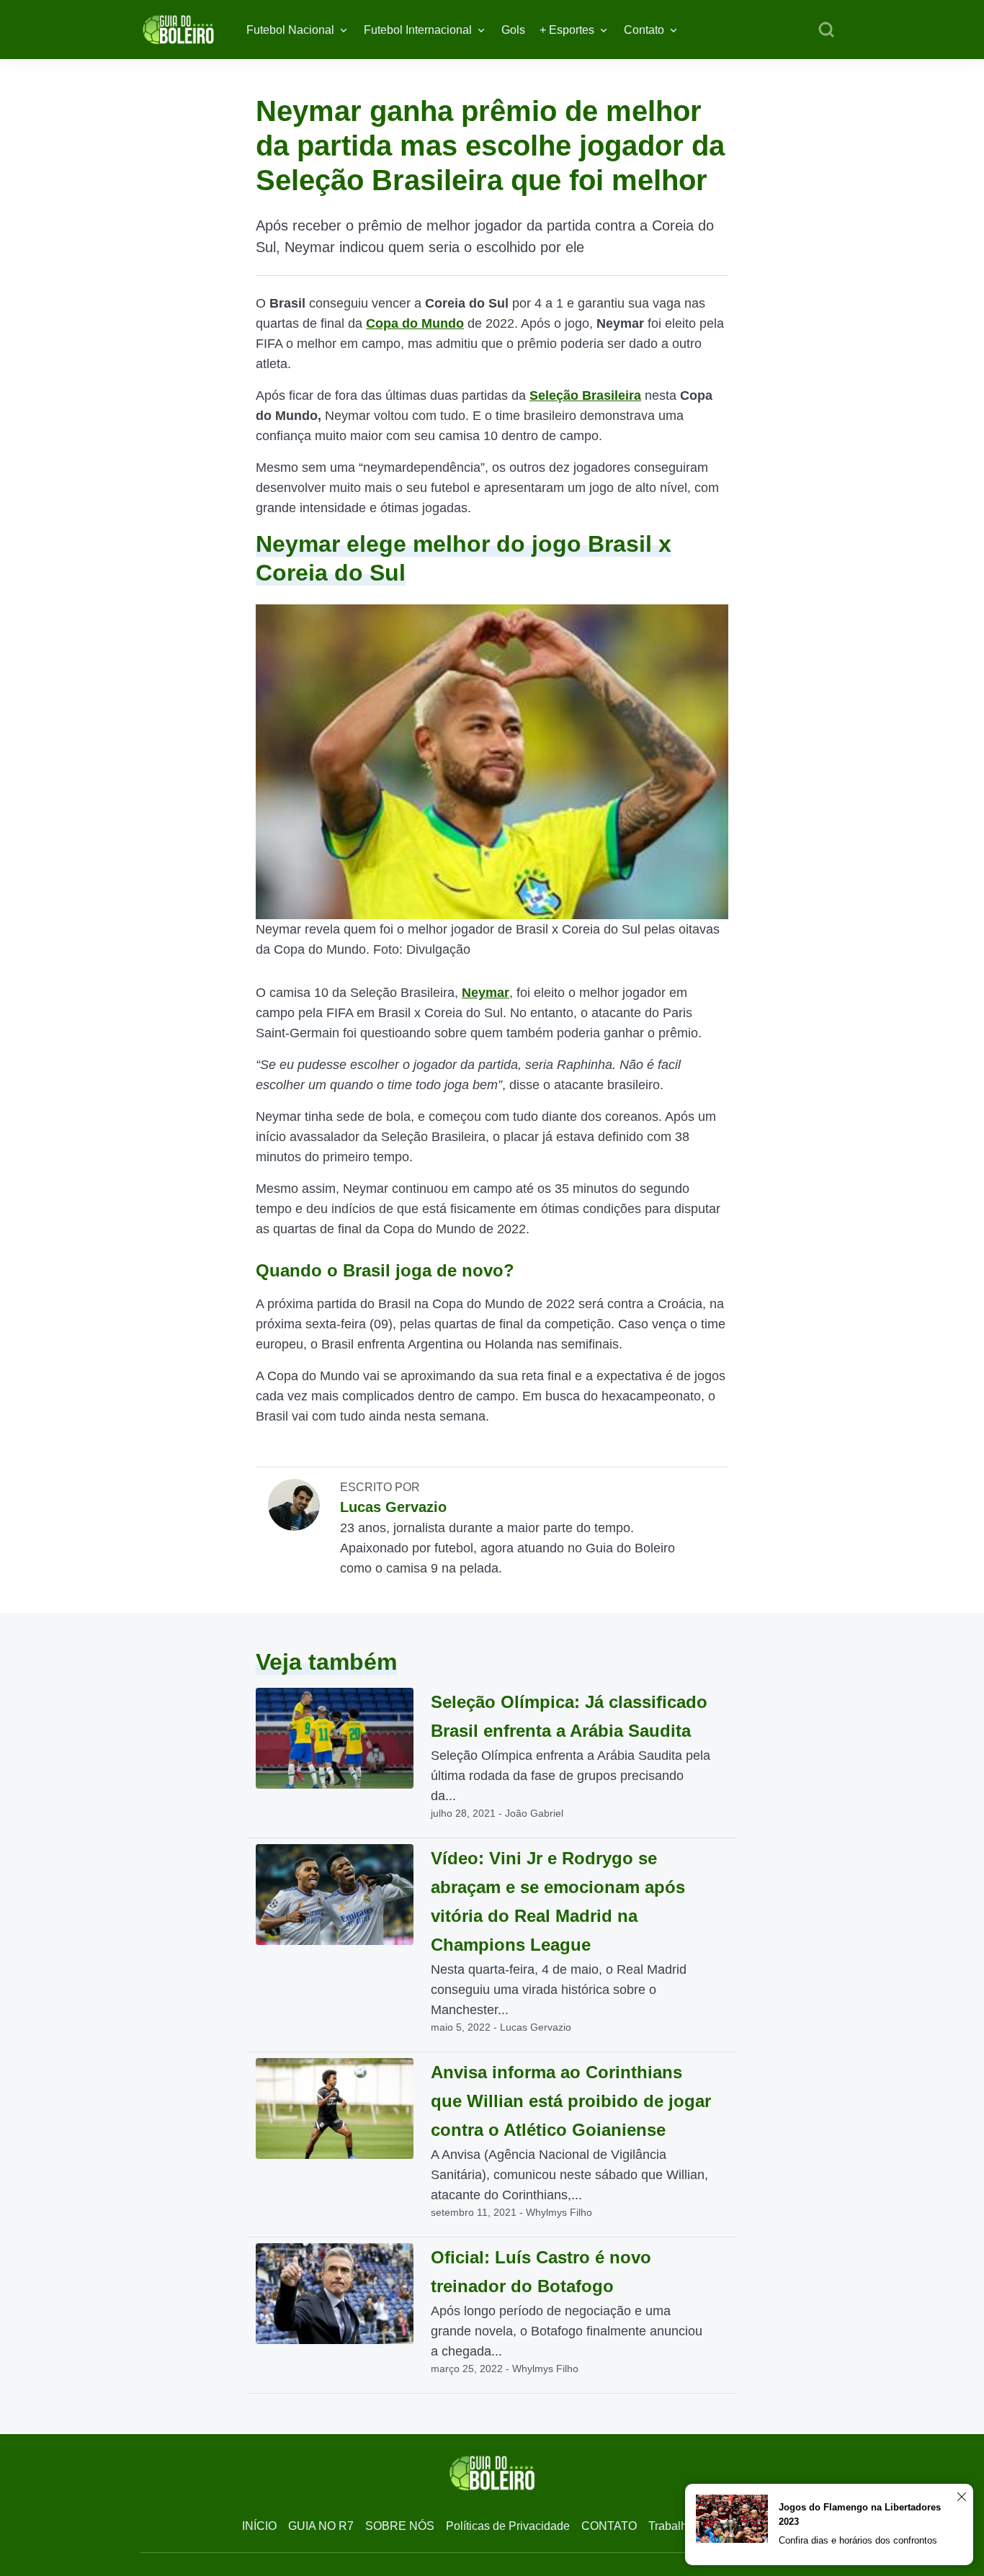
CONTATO (609, 2526)
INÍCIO (259, 2526)
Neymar (486, 993)
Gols (513, 30)
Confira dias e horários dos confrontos (858, 2540)
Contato (644, 30)
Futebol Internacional (418, 30)
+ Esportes (567, 30)
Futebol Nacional (290, 30)
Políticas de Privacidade (508, 2526)
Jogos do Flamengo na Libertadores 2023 (860, 2514)
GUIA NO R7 (321, 2526)
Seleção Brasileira (585, 395)
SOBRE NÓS (400, 2526)
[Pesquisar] (826, 30)
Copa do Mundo (415, 323)
